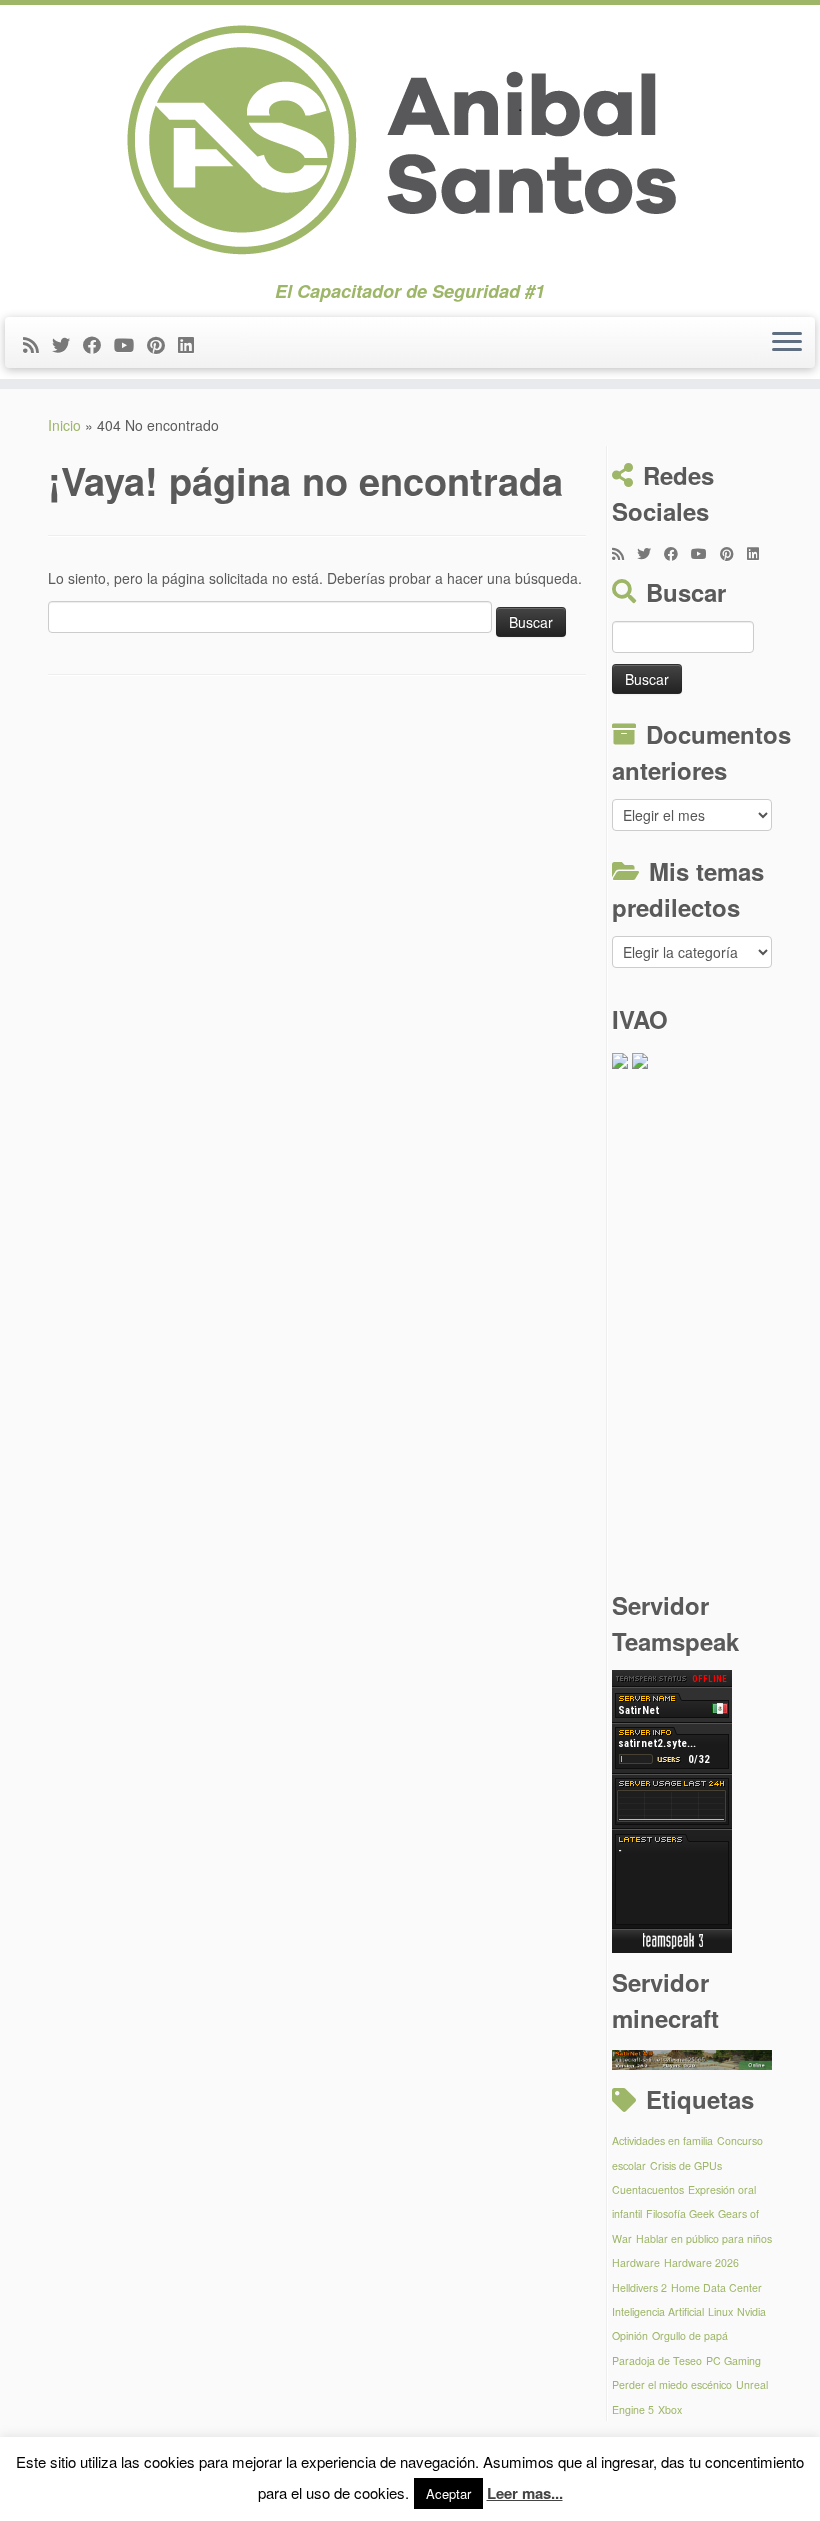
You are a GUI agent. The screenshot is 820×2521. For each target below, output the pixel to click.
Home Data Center (716, 2287)
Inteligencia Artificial (658, 2311)
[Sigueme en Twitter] (67, 344)
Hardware (636, 2262)
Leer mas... (525, 2493)
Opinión (630, 2335)
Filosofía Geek (680, 2213)
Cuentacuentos (648, 2189)
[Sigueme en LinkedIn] (192, 344)
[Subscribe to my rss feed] (37, 344)
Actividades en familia (662, 2140)
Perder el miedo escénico (672, 2384)
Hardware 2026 (701, 2262)
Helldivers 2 (639, 2287)
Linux (720, 2311)
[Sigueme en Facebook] (98, 344)
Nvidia (751, 2311)
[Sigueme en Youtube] (130, 344)
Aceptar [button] (448, 2493)
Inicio (64, 425)
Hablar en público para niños (704, 2238)
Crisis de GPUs (686, 2165)
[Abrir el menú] (787, 343)
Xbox (670, 2409)
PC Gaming (733, 2360)
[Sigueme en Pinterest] (162, 344)
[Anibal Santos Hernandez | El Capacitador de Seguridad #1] (410, 143)
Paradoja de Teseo (657, 2360)
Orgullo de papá (690, 2335)
